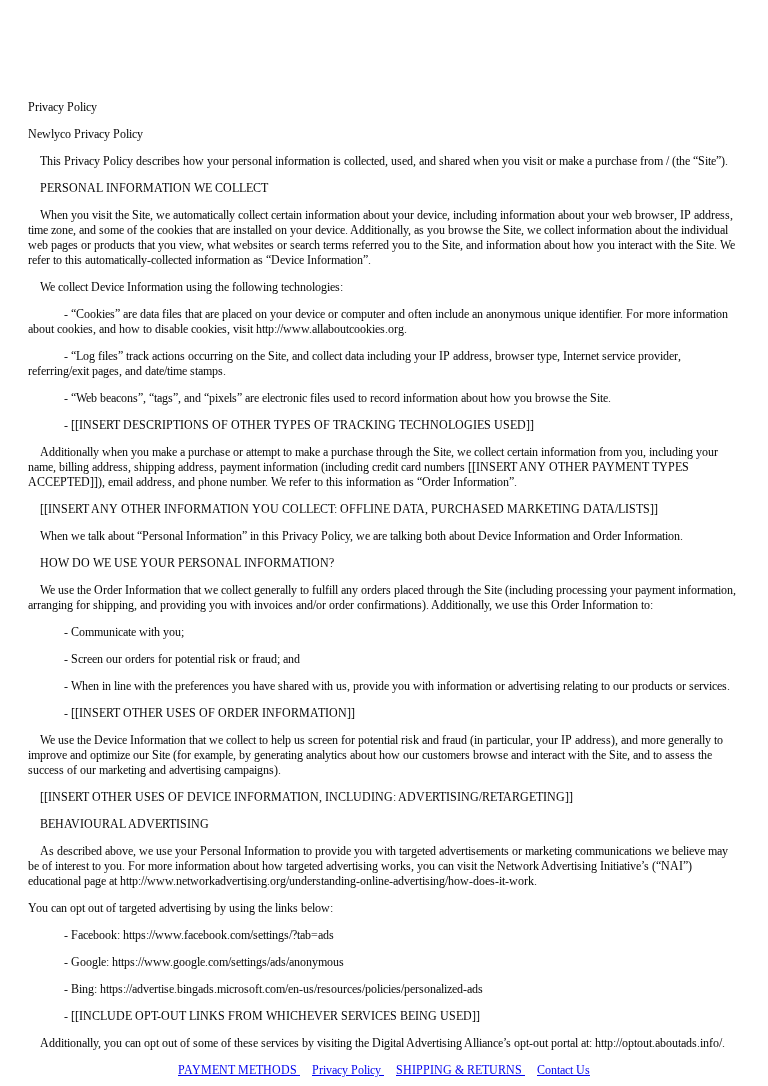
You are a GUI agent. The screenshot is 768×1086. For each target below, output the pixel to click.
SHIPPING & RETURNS (460, 1070)
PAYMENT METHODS (239, 1070)
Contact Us (563, 1070)
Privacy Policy (348, 1070)
